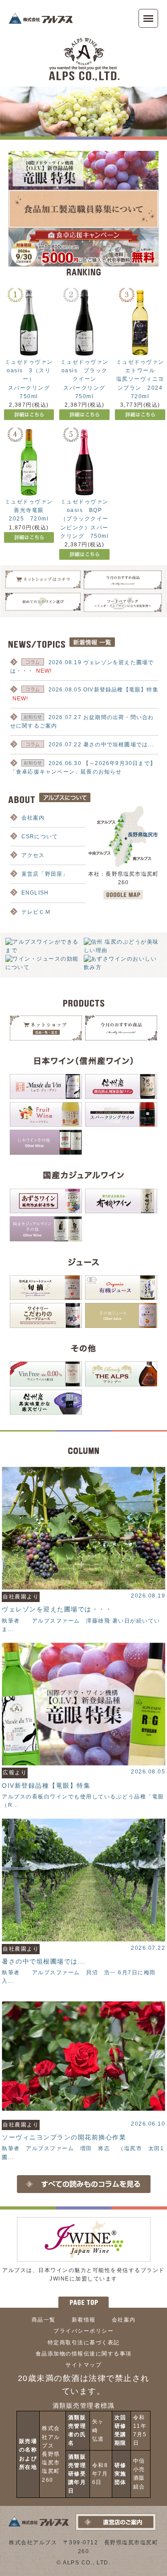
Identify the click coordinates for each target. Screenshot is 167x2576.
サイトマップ (83, 2365)
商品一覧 (44, 2320)
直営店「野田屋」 (45, 874)
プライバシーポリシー (83, 2331)
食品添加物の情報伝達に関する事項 (84, 2354)
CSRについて (40, 836)
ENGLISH (35, 893)
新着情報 (84, 2320)
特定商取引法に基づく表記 (84, 2343)
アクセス (33, 855)
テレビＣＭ (36, 912)
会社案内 (33, 818)
